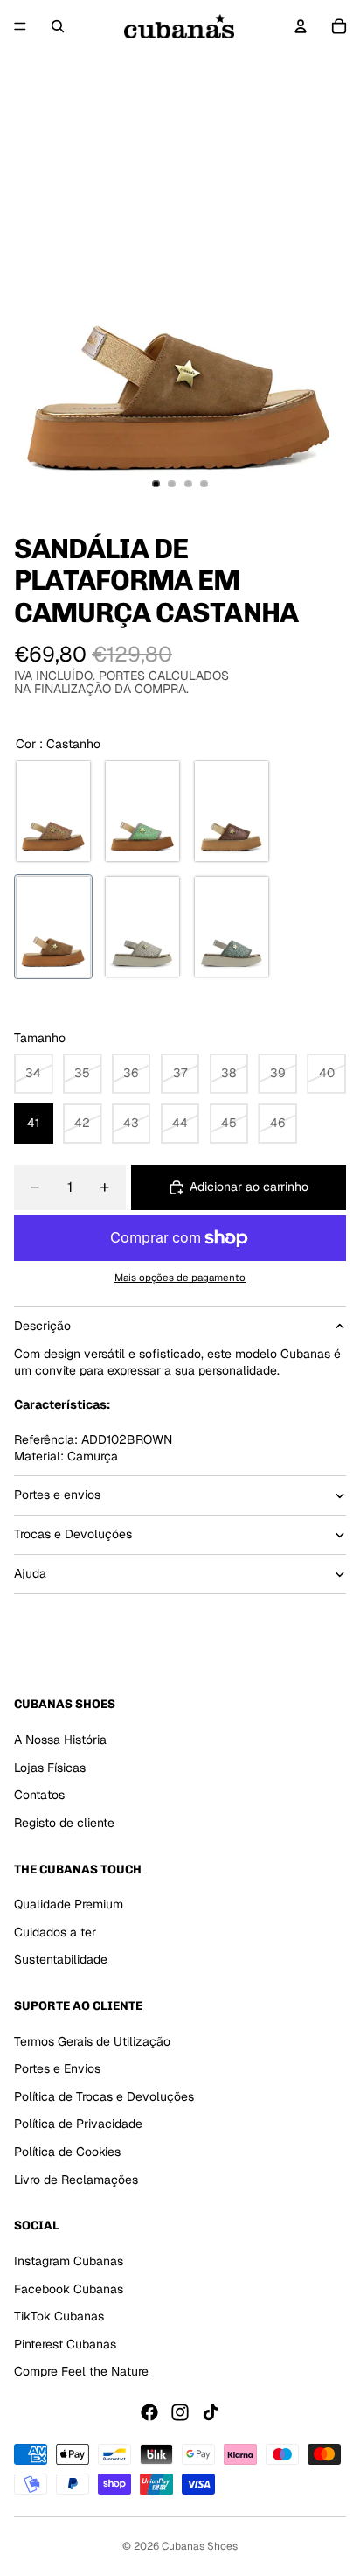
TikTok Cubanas (59, 2316)
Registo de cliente (64, 1822)
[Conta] (301, 26)
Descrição (42, 1326)
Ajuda (30, 1573)
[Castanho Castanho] (53, 811)
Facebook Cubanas (69, 2288)
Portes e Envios (57, 2068)
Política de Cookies (67, 2152)
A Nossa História (60, 1739)
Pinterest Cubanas (65, 2343)
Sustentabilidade (61, 1959)
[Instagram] (180, 2412)
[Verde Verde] (142, 811)
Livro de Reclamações (76, 2179)
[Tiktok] (211, 2412)
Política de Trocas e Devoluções (104, 2096)
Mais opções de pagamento (180, 1277)
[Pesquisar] (58, 26)
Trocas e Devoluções (73, 1534)
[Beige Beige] (142, 927)
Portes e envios (57, 1494)
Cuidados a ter (55, 1931)
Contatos (39, 1795)
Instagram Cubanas (69, 2261)
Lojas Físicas (50, 1767)
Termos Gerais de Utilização (92, 2040)
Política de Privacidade (78, 2124)
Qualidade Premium (69, 1904)
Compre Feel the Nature (81, 2371)
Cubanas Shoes (200, 2546)
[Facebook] (149, 2412)
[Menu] (20, 26)
